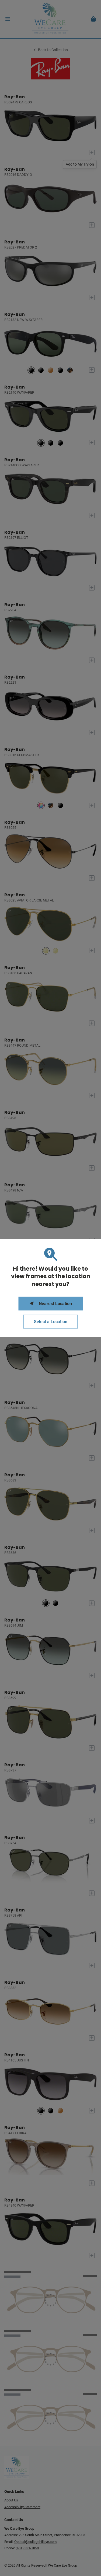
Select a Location (51, 1322)
